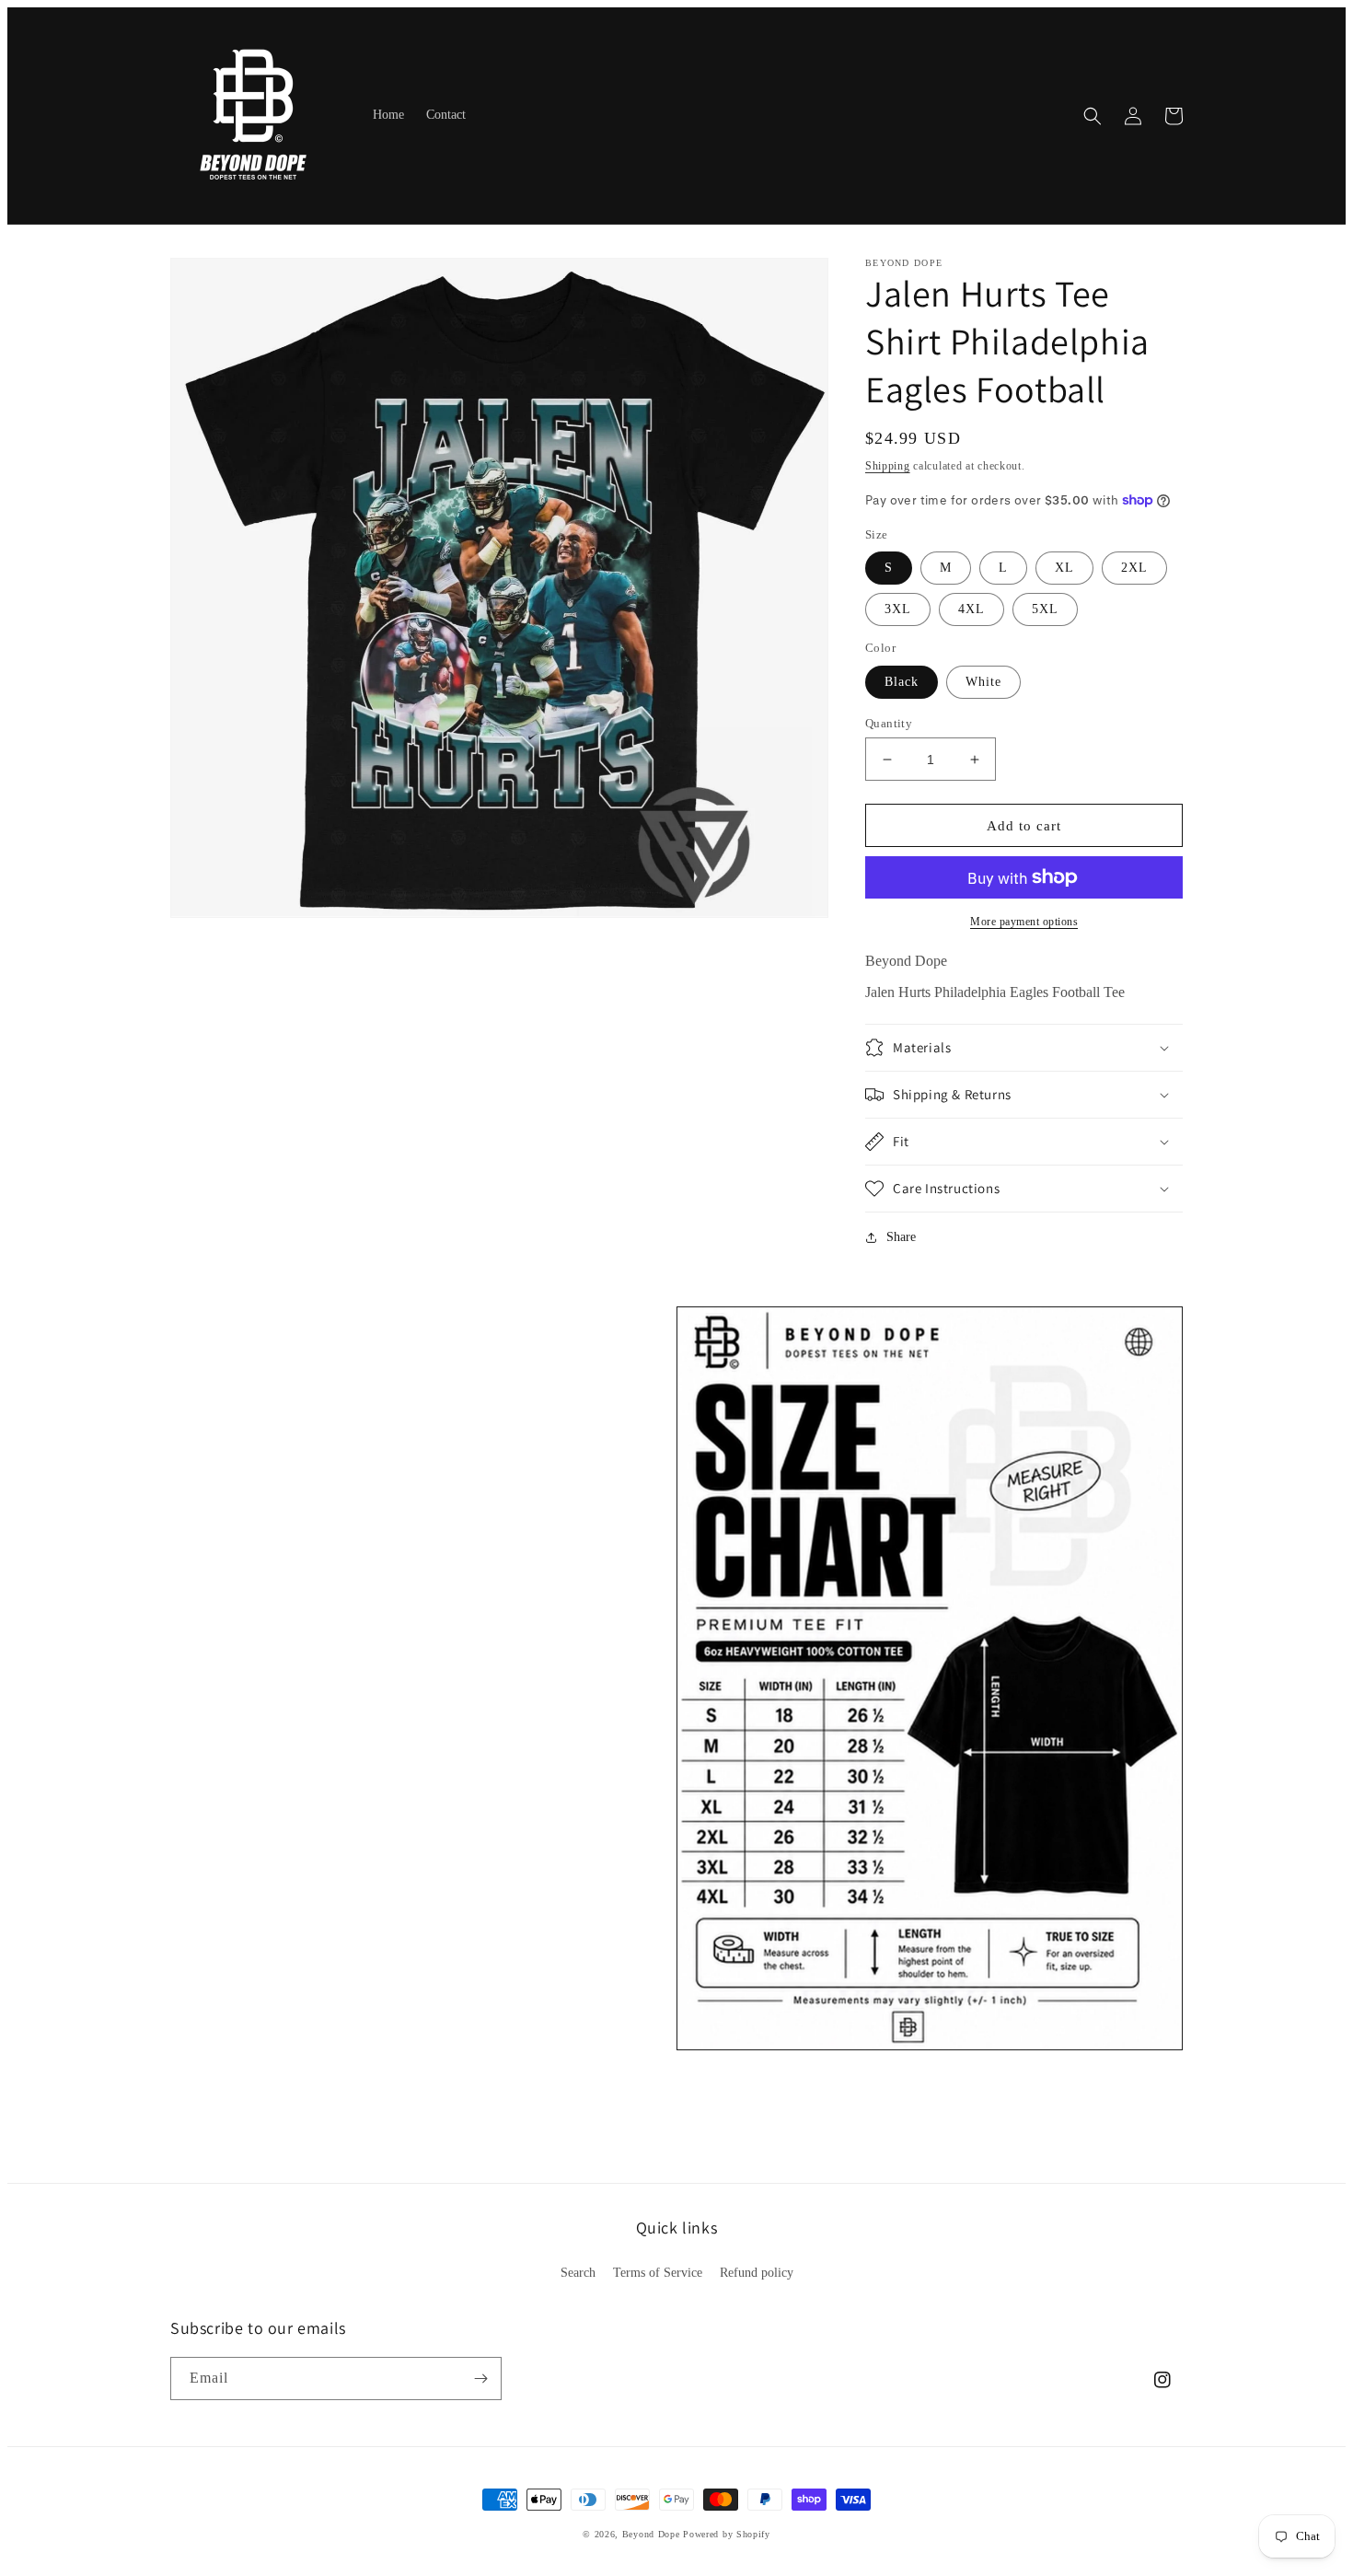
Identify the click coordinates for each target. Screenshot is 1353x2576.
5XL (1045, 609)
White (983, 682)
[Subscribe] (480, 2379)
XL (1064, 568)
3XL (898, 609)
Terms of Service (658, 2273)
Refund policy (757, 2273)
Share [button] (901, 1237)
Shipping (888, 466)
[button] (1093, 116)
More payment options (1024, 922)
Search (578, 2273)
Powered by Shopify (727, 2534)
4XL (971, 609)
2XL (1134, 568)
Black (902, 682)
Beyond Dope (651, 2534)
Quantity (889, 723)
